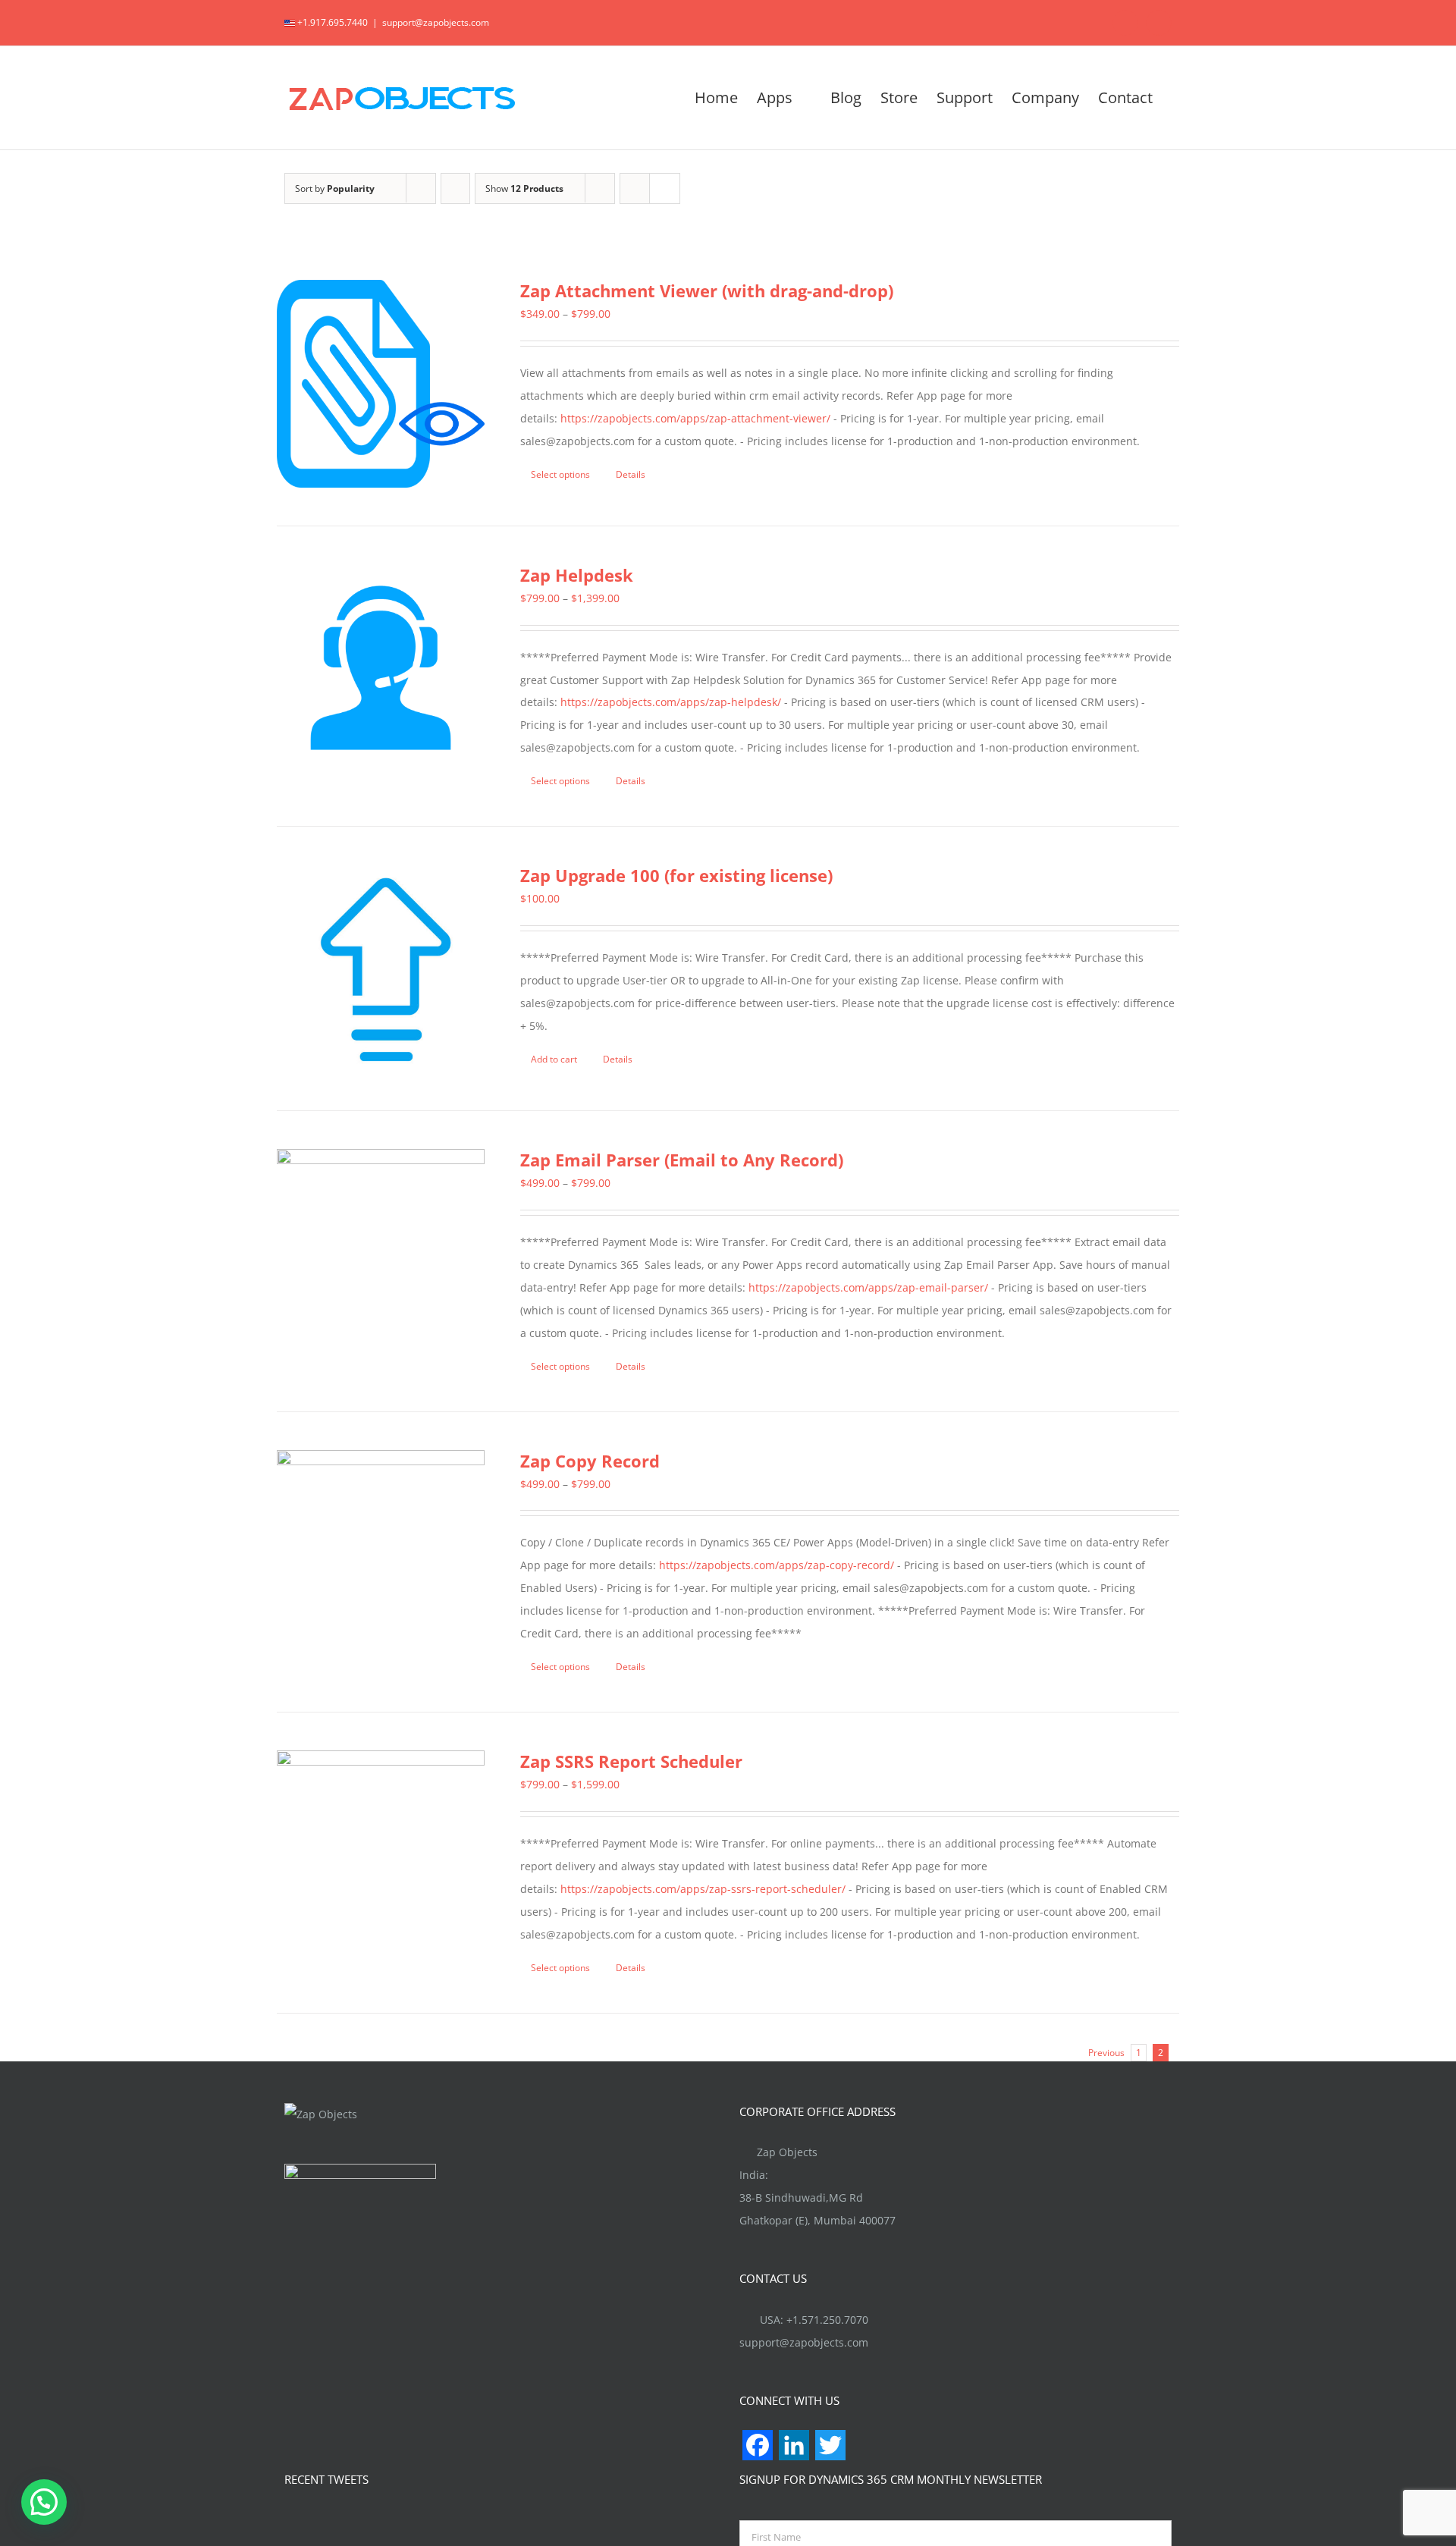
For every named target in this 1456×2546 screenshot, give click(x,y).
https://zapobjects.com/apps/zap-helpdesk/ (671, 702)
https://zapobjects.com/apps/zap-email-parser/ (868, 1287)
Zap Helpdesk (577, 575)
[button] (44, 2502)
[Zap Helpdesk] (381, 668)
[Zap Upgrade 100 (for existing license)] (381, 968)
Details (631, 474)
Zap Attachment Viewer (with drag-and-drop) (707, 290)
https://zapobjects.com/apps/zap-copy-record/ (777, 1565)
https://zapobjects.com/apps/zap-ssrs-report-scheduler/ (703, 1889)
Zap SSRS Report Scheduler (631, 1761)
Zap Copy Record (590, 1461)
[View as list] (665, 188)
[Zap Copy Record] (381, 1554)
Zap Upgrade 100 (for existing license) (676, 875)
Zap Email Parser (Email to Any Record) (682, 1160)
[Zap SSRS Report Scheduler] (381, 1854)
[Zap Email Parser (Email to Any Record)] (381, 1235)
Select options (560, 474)
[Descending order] (455, 188)
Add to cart (554, 1059)
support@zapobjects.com (436, 22)
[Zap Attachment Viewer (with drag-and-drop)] (381, 384)
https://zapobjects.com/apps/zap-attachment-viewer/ (695, 418)
